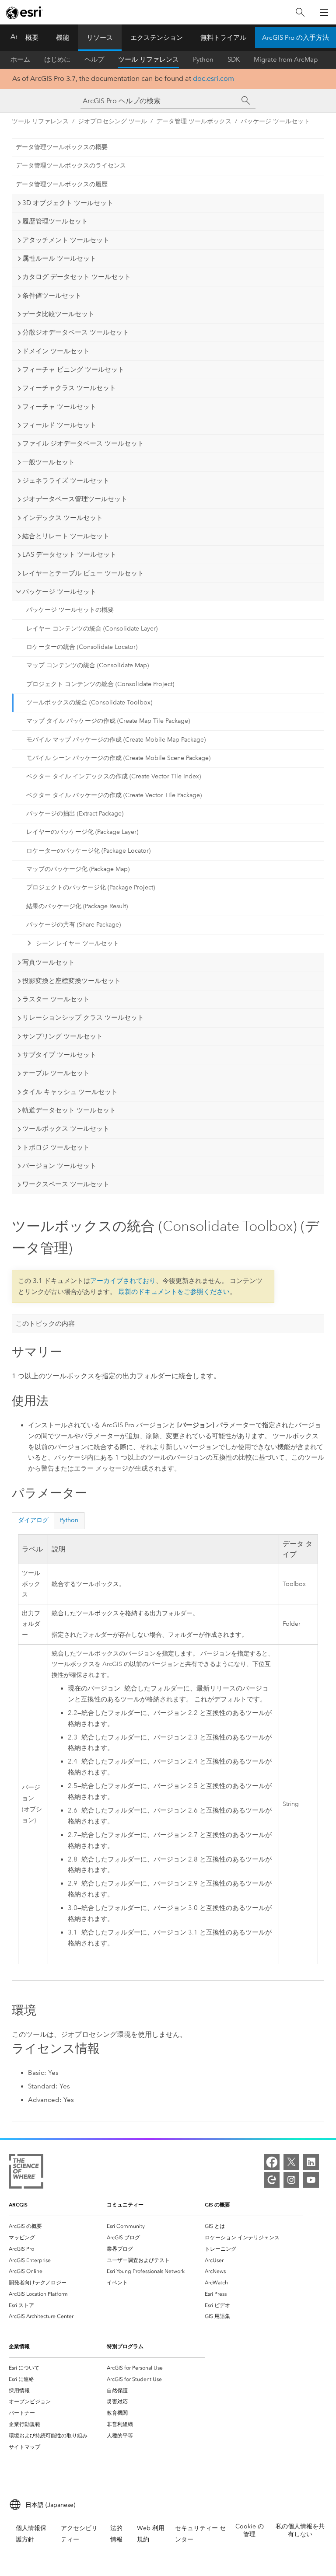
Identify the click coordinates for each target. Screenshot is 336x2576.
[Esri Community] (272, 2180)
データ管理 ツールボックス (194, 121)
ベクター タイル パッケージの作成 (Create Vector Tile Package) (114, 795)
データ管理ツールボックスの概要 (62, 147)
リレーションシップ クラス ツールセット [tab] (83, 1018)
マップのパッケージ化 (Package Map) (78, 869)
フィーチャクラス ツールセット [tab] (69, 388)
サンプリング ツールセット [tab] (63, 1036)
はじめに (57, 59)
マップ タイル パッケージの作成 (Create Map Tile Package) (108, 721)
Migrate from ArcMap (286, 59)
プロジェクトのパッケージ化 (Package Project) (91, 887)
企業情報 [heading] (19, 2346)
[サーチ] (246, 101)
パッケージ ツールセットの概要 (70, 610)
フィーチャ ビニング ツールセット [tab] (73, 369)
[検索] (300, 12)
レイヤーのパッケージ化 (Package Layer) (82, 832)
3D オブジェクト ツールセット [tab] (68, 203)
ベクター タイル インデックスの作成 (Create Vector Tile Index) (114, 776)
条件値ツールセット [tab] (52, 296)
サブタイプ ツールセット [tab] (59, 1055)
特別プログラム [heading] (125, 2346)
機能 (63, 38)
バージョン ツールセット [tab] (59, 1166)
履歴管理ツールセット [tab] (55, 221)
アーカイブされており (123, 1281)
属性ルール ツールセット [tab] (59, 258)
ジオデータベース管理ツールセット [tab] (75, 499)
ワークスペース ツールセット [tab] (66, 1184)
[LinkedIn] (311, 2162)
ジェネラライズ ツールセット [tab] (66, 481)
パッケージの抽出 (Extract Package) (75, 814)
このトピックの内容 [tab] (45, 1324)
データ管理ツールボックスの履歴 (62, 184)
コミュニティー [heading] (125, 2205)
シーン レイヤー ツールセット (77, 943)
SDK (234, 59)
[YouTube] (311, 2180)
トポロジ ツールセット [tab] (56, 1147)
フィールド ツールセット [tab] (59, 425)
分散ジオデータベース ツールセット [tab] (76, 332)
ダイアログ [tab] (33, 1520)
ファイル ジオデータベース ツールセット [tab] (83, 443)
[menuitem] (58, 2226)
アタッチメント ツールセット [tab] (66, 240)
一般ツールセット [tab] (49, 462)
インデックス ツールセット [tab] (63, 518)
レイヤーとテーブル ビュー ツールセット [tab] (83, 573)
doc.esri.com (213, 78)
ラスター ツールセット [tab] (56, 999)
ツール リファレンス (149, 59)
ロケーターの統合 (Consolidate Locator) (82, 647)
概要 (32, 38)
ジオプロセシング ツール (112, 121)
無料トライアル (223, 38)
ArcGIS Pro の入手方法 (296, 38)
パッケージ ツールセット (275, 121)
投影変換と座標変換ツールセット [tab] (72, 981)
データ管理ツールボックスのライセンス (71, 166)
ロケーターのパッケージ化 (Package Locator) (88, 851)
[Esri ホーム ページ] (24, 13)
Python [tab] (69, 1520)
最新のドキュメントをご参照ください (174, 1292)
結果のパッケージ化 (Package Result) (77, 906)
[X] (291, 2162)
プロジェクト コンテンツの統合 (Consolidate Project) (100, 684)
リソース (100, 38)
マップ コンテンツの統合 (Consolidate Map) (87, 665)
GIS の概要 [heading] (217, 2205)
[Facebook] (272, 2162)
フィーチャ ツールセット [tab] (59, 407)
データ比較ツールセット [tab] (58, 314)
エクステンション (157, 38)
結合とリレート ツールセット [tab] (66, 536)
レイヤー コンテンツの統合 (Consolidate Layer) (92, 629)
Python (203, 59)
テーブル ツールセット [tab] (56, 1073)
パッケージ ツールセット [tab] (59, 592)
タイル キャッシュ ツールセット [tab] (70, 1092)
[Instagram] (291, 2180)
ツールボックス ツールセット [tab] (66, 1129)
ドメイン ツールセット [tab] (56, 351)
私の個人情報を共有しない (300, 2530)
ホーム (20, 59)
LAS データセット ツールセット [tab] (69, 554)
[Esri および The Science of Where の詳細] (26, 2173)
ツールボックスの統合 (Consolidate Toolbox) (89, 702)
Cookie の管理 (250, 2530)
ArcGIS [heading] (18, 2205)
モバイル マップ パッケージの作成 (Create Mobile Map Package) (116, 740)
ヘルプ (94, 59)
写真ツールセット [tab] (49, 962)
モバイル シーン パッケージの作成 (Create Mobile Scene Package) (118, 758)
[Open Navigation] (324, 12)
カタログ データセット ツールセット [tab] (77, 277)
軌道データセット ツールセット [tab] (69, 1110)
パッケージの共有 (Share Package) (73, 925)
